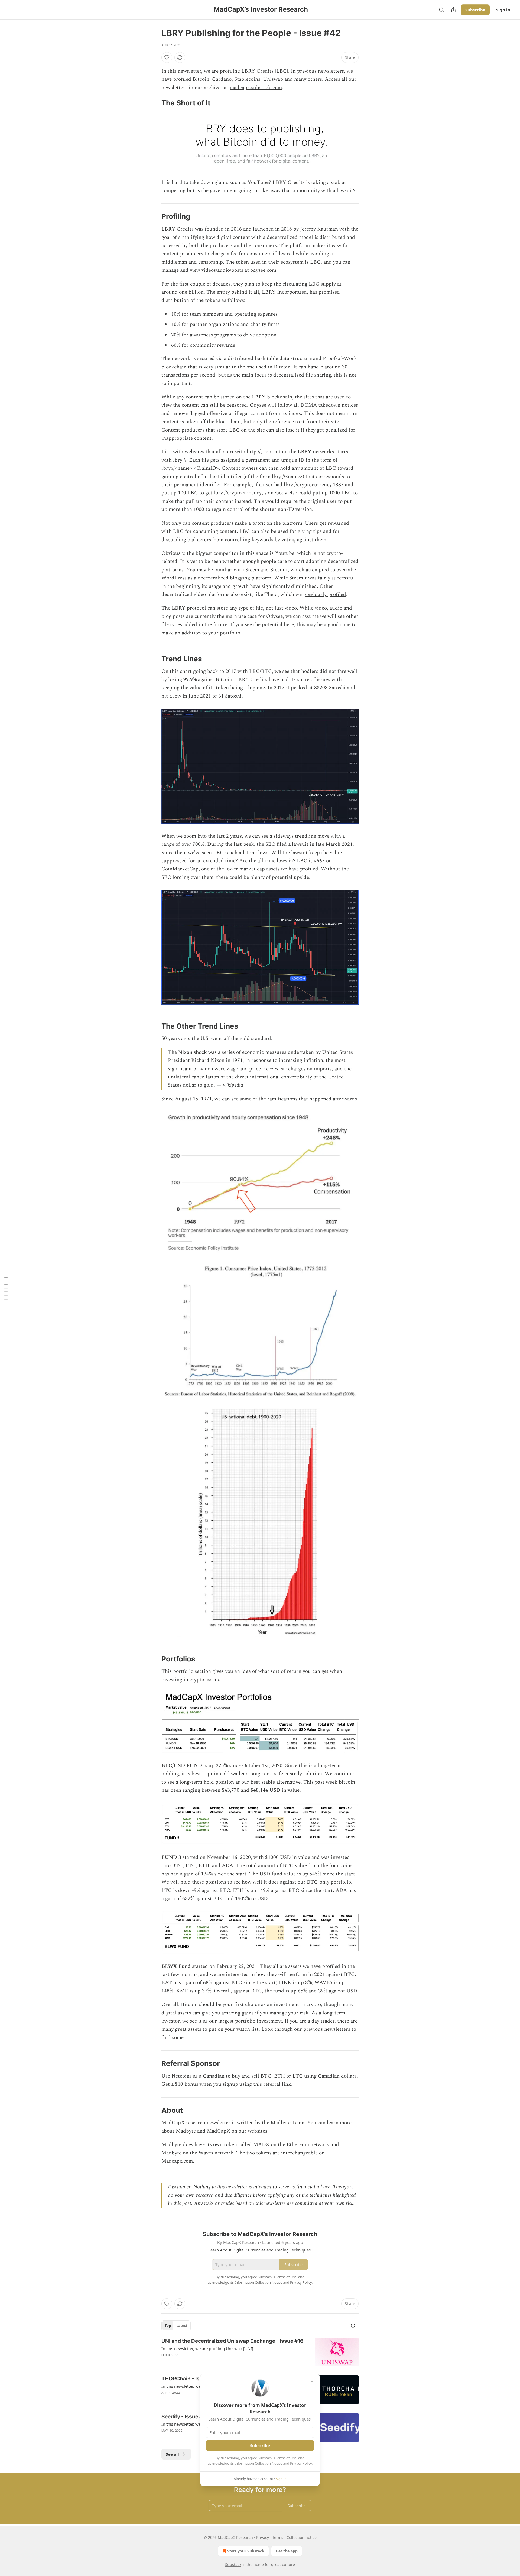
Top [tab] (168, 2326)
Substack (233, 2564)
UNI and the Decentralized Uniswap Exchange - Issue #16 (233, 2341)
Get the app (287, 2551)
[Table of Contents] (6, 1288)
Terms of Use (286, 2458)
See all (172, 2454)
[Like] (167, 57)
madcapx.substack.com (256, 88)
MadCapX (219, 2131)
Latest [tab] (182, 2326)
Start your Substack (246, 2551)
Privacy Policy (301, 2463)
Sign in (503, 10)
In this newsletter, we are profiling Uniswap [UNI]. (208, 2348)
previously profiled (325, 594)
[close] (312, 2381)
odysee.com (263, 270)
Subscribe (475, 10)
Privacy (263, 2537)
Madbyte (186, 2131)
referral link (277, 2084)
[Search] (441, 10)
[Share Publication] (453, 10)
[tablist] (176, 2326)
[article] (260, 2352)
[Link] (154, 103)
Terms (278, 2537)
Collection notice (302, 2537)
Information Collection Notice (258, 2463)
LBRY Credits (178, 229)
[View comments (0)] (212, 2362)
